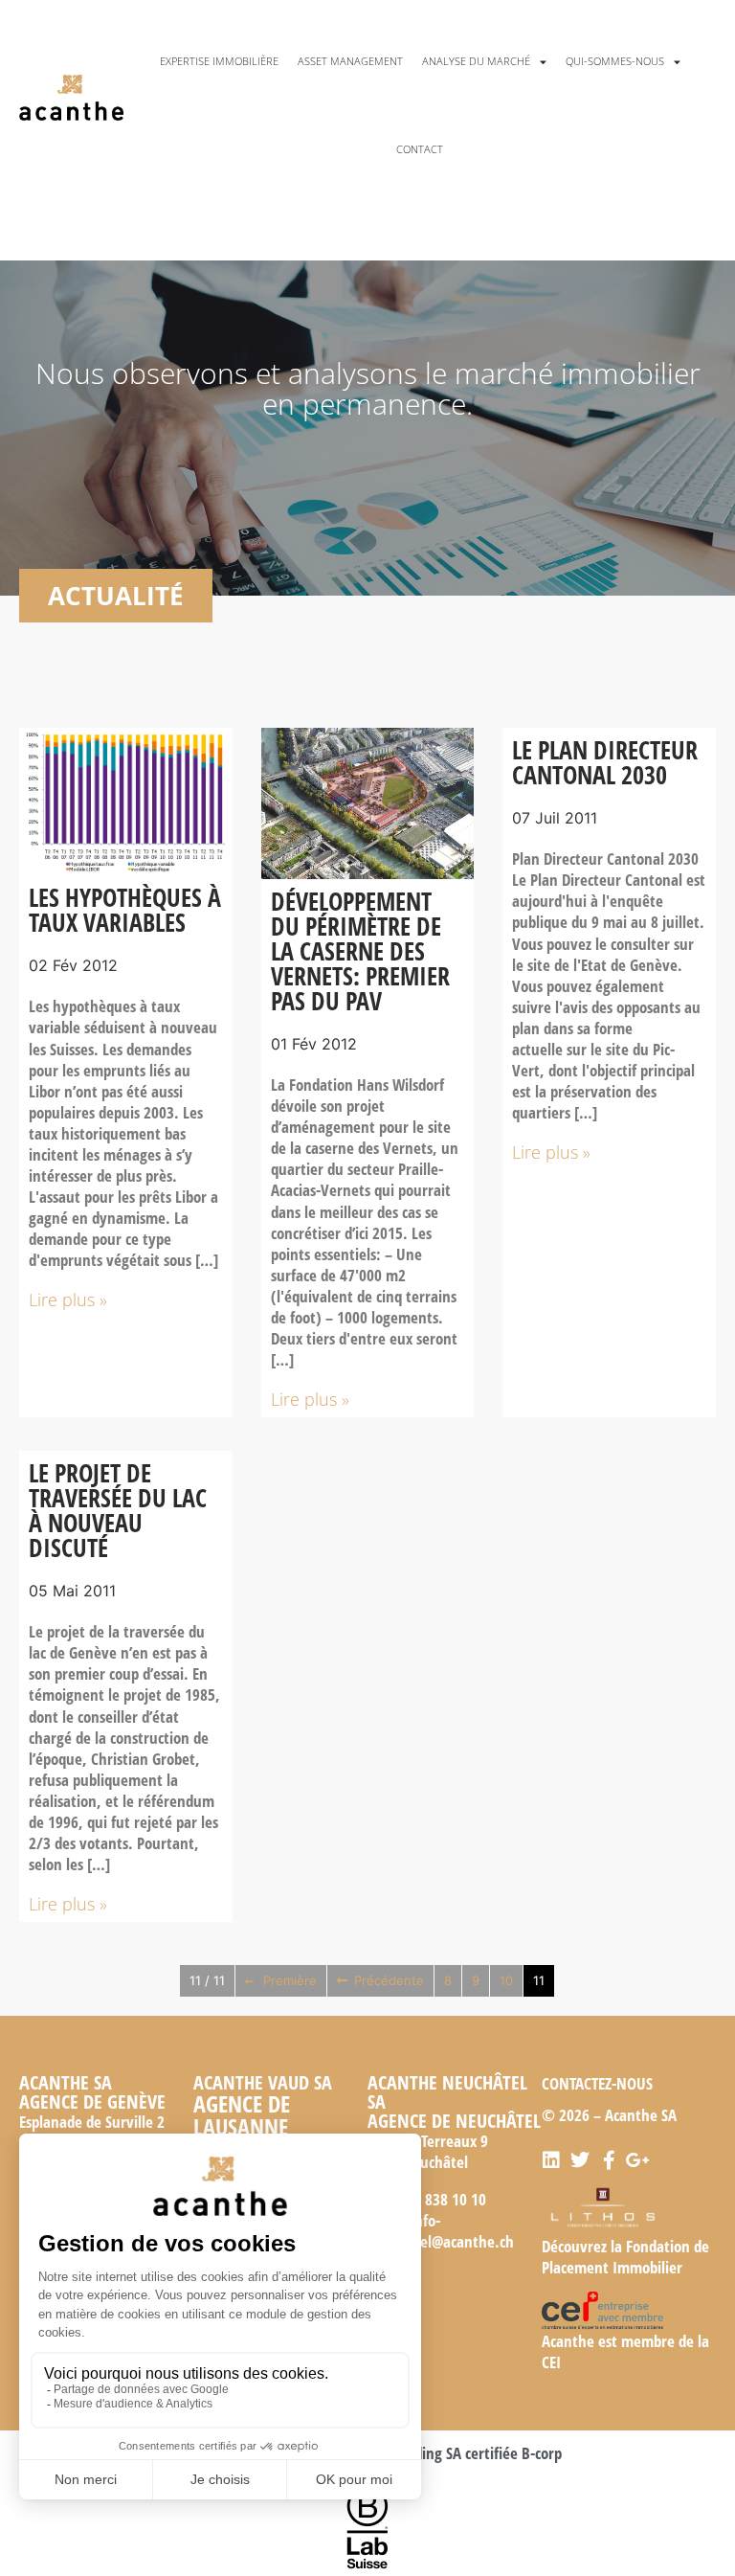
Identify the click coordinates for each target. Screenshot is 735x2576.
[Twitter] (580, 2160)
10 (506, 1980)
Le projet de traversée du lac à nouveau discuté (118, 1510)
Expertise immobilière (219, 61)
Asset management (350, 61)
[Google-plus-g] (637, 2160)
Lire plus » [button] (68, 1299)
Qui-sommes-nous (615, 61)
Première (290, 1980)
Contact (420, 149)
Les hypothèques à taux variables (125, 910)
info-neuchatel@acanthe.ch (441, 2231)
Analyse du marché (476, 61)
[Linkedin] (551, 2160)
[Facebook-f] (609, 2160)
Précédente (389, 1980)
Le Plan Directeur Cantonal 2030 (605, 762)
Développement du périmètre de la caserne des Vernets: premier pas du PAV (360, 951)
